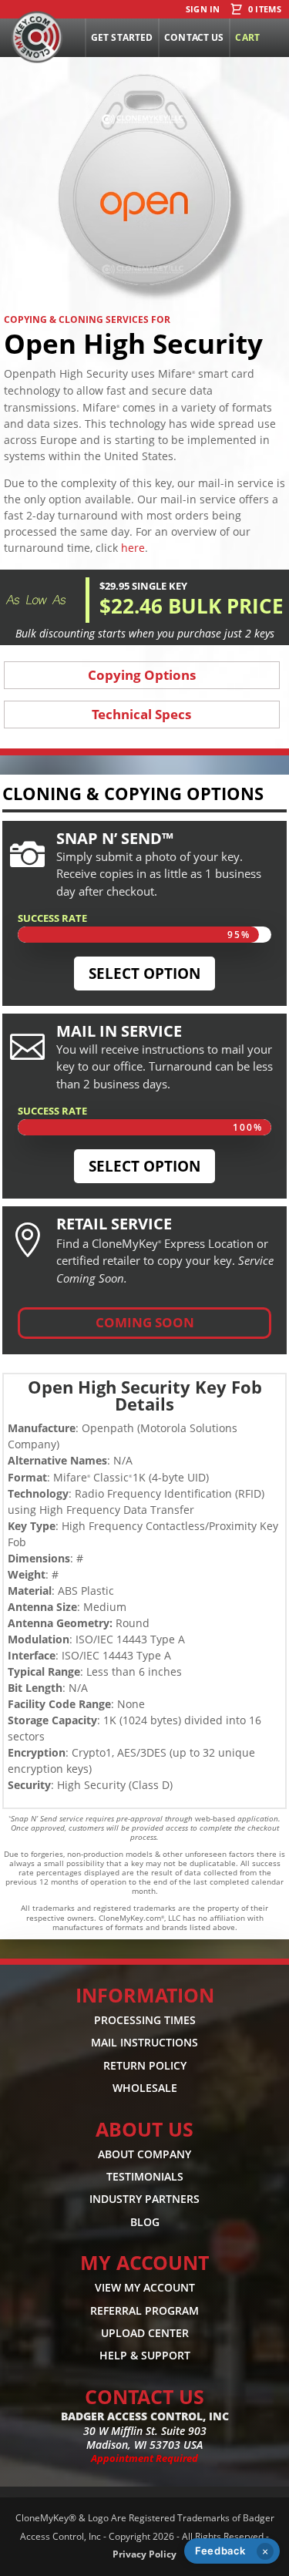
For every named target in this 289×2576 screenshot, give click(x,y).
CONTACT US (144, 2396)
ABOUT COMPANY (144, 2153)
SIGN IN (203, 10)
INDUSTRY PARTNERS (144, 2199)
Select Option (144, 974)
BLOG (145, 2222)
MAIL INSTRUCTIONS (144, 2042)
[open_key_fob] (144, 306)
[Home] (37, 37)
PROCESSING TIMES (145, 2020)
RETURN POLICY (145, 2065)
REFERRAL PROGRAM (144, 2310)
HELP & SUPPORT (145, 2355)
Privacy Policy (144, 2554)
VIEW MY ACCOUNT (145, 2287)
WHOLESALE (145, 2088)
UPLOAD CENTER (145, 2333)
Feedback (220, 2551)
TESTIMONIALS (145, 2176)
